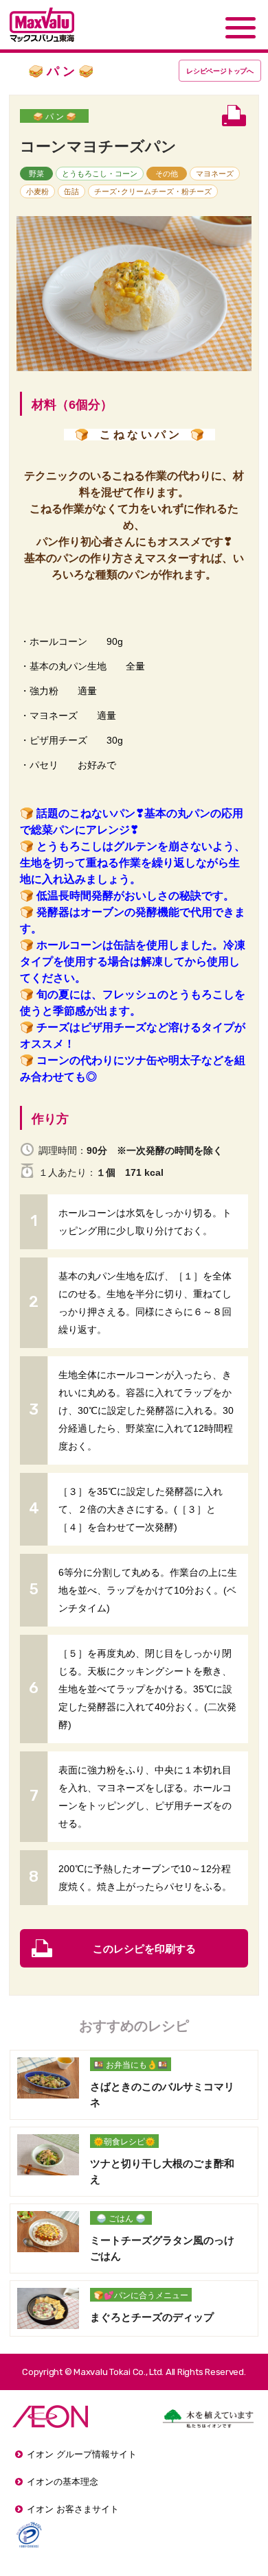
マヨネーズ (215, 174)
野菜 (36, 174)
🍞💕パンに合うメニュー (141, 2295)
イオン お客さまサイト (73, 2509)
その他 (167, 174)
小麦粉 (37, 191)
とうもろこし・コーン (100, 174)
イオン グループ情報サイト (82, 2454)
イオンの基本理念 (63, 2482)
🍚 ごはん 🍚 (121, 2219)
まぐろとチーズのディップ (152, 2317)
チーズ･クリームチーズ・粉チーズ (153, 191)
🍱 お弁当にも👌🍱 (131, 2065)
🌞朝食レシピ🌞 (124, 2142)
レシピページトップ (220, 71)
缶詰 (71, 191)
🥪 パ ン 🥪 (55, 117)
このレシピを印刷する (144, 1949)
